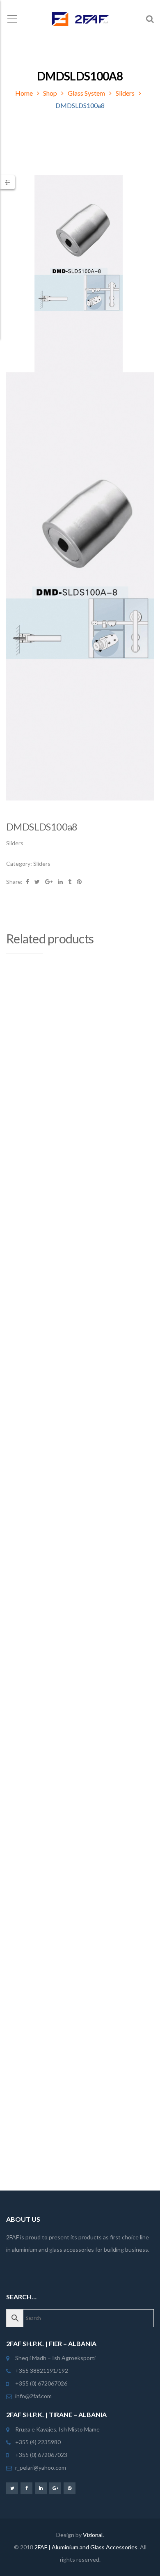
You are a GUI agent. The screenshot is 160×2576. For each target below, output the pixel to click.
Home (24, 93)
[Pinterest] (70, 2488)
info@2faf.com (33, 2396)
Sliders (125, 93)
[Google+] (55, 2488)
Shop (50, 93)
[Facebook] (26, 2488)
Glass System (86, 93)
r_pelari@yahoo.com (41, 2467)
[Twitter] (12, 2488)
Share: (14, 882)
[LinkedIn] (41, 2488)
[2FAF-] (80, 18)
